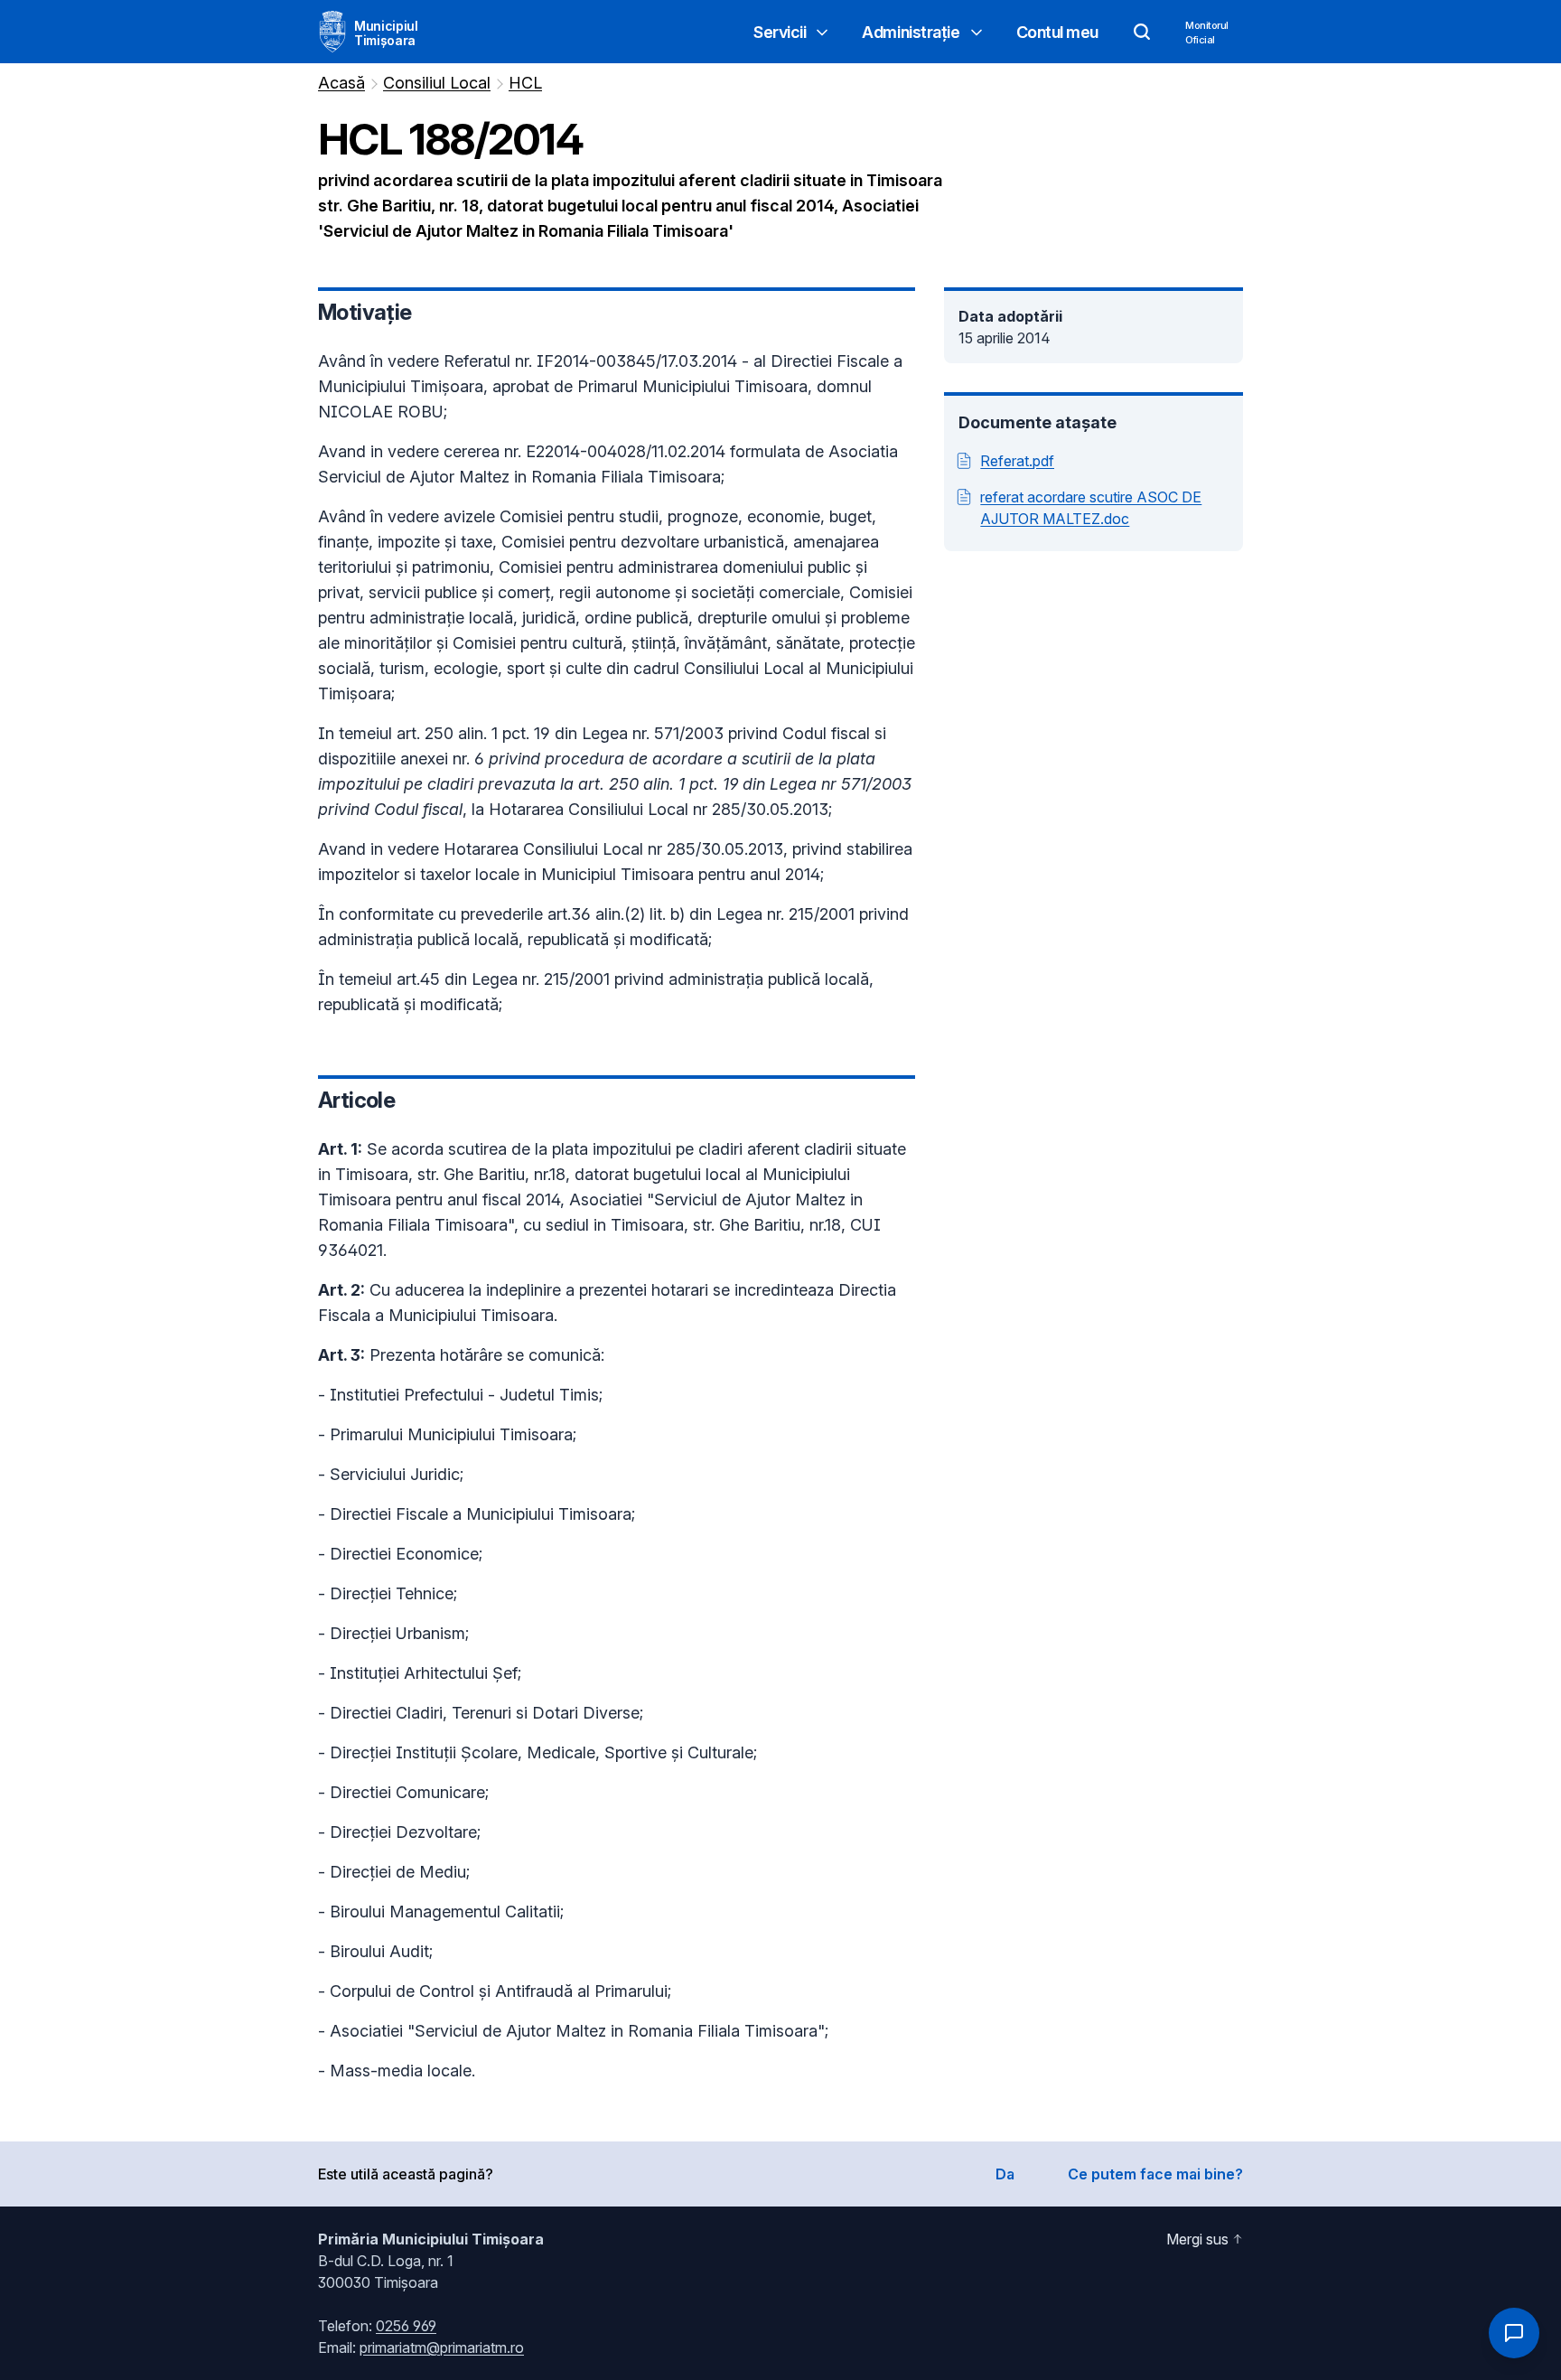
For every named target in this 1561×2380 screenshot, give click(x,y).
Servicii (780, 32)
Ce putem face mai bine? (1155, 2174)
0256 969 (406, 2326)
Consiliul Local (437, 83)
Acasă (341, 83)
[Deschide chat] (1514, 2333)
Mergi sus (1197, 2239)
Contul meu (1058, 32)
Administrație (911, 32)
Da (1005, 2174)
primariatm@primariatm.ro (442, 2347)
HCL (525, 83)
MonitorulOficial (1207, 33)
